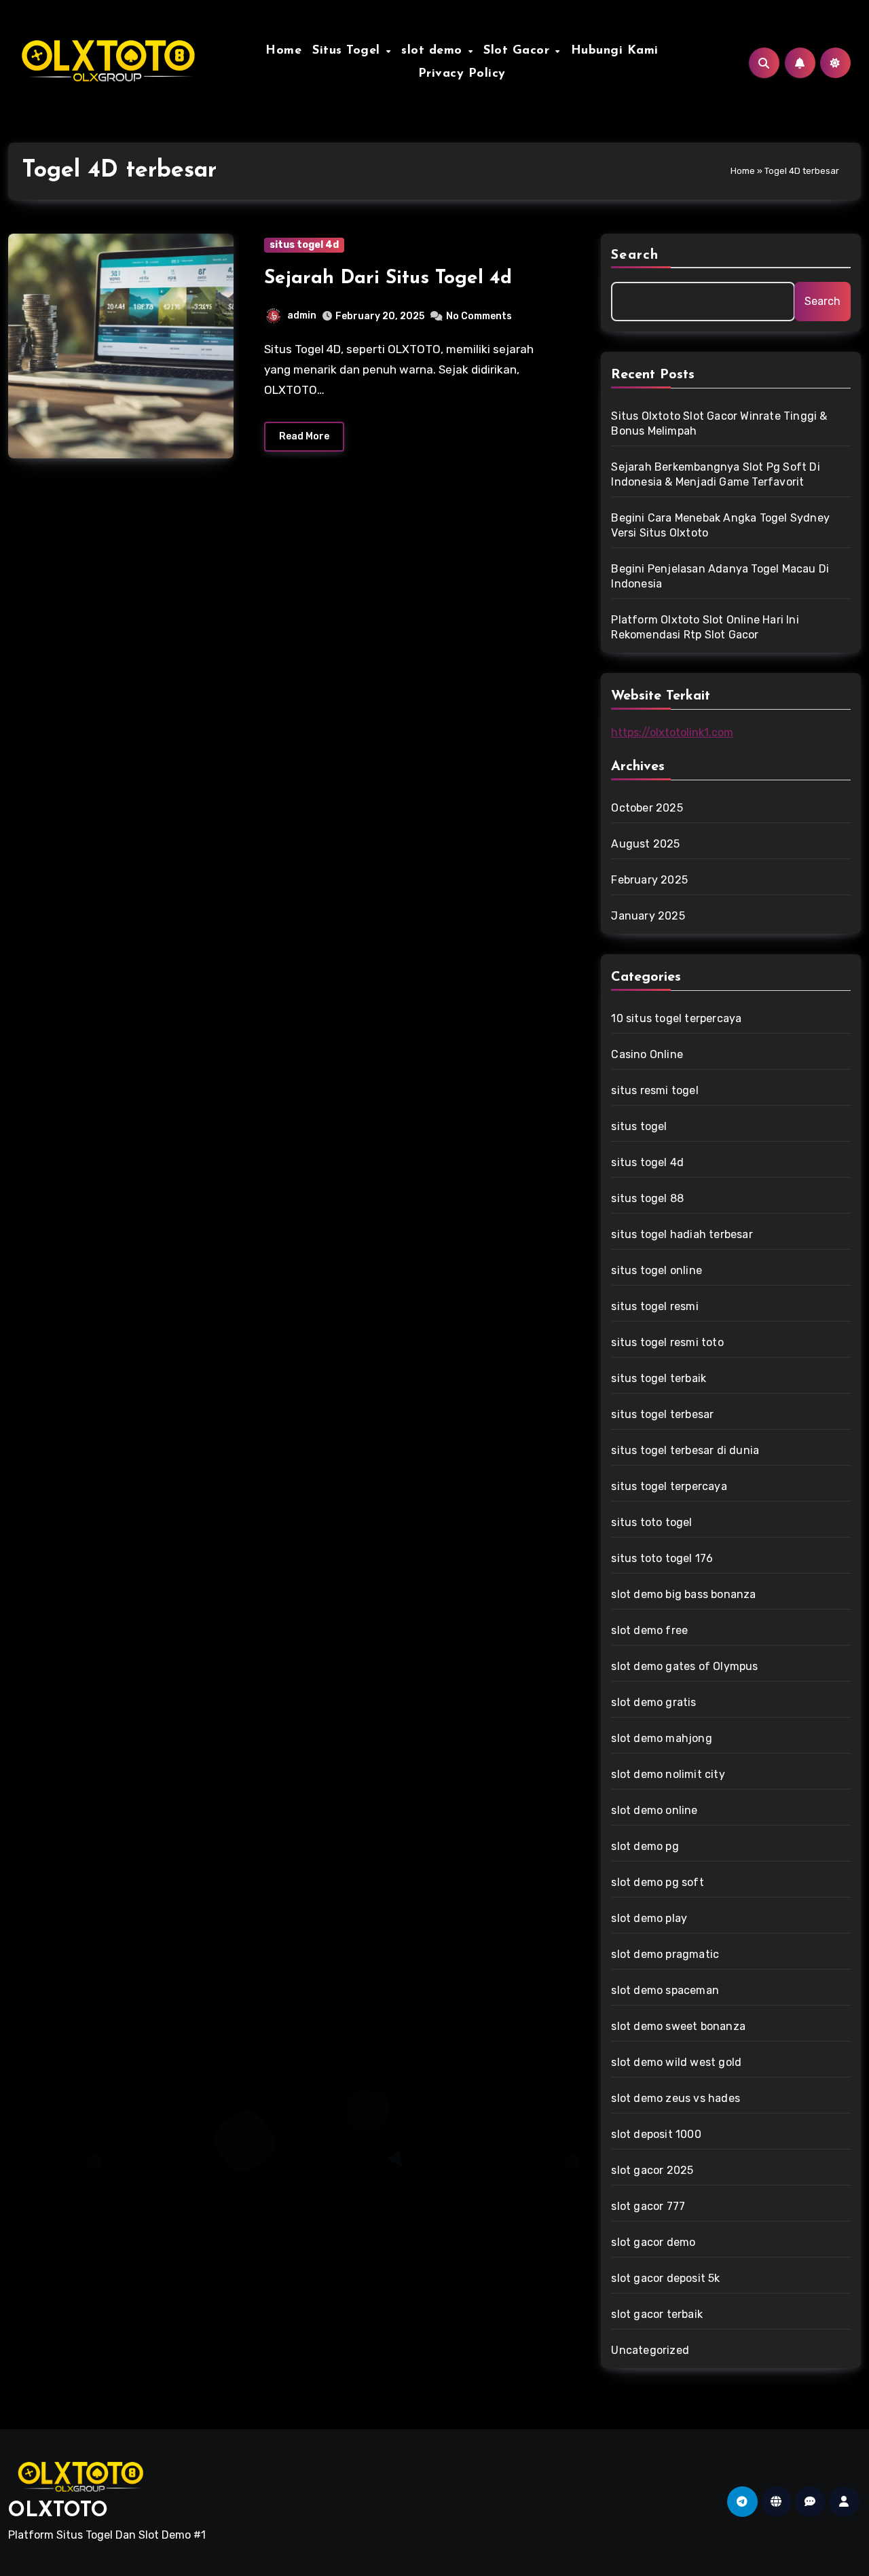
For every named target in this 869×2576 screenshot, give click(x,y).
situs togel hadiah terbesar (682, 1234)
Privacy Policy (462, 74)
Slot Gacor (519, 51)
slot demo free (649, 1630)
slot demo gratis (653, 1702)
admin (302, 315)
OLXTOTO (58, 2511)
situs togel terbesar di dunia (685, 1450)
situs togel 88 (647, 1198)
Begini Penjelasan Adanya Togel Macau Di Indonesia (720, 576)
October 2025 (647, 808)
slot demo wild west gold (676, 2062)
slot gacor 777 (648, 2206)
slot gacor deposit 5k (665, 2278)
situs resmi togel (654, 1090)
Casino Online (647, 1054)
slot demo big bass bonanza (683, 1594)
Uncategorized (650, 2350)
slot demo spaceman (665, 1990)
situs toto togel (651, 1522)
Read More (304, 436)
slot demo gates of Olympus (684, 1666)
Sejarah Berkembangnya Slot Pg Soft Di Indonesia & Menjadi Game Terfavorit (715, 474)
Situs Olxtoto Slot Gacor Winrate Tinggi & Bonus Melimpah (719, 423)
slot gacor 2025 (652, 2170)
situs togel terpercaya (669, 1486)
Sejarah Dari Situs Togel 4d (388, 278)
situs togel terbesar (662, 1414)
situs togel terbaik (659, 1378)
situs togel (639, 1126)
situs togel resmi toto (667, 1342)
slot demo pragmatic (665, 1954)
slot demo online (654, 1810)
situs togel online (657, 1270)
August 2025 (645, 844)
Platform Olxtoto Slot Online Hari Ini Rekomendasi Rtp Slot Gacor (705, 627)
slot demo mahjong (661, 1738)
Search (635, 255)
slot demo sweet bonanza (678, 2026)
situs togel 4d (304, 245)
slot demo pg (645, 1846)
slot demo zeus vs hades (676, 2098)
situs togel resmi (654, 1306)
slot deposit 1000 (656, 2134)
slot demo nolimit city (668, 1774)
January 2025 (648, 916)
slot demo (434, 51)
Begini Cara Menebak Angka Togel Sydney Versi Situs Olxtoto (720, 525)
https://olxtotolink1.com (672, 732)
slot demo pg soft (657, 1882)
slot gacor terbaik (657, 2314)
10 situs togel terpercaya (676, 1018)
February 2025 (649, 880)
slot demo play (649, 1918)
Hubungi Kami (615, 51)
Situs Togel (348, 51)
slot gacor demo (653, 2242)
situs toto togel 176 (662, 1558)
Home (283, 51)
